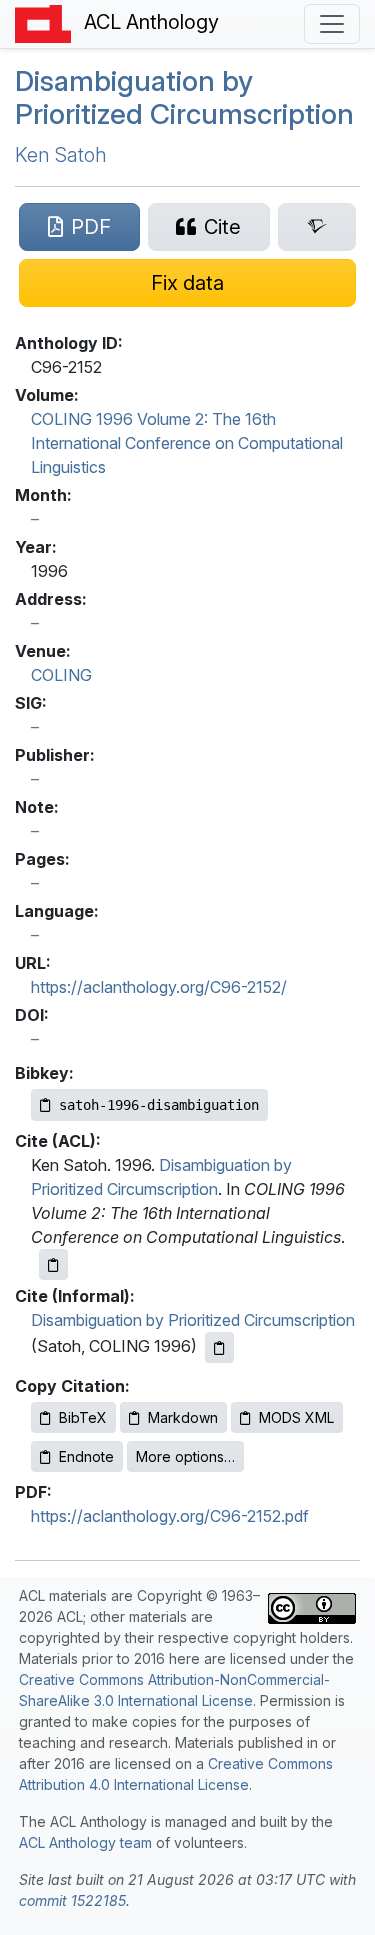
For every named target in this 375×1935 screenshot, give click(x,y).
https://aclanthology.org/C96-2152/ (159, 987)
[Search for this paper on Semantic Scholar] (317, 227)
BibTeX (83, 1417)
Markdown (183, 1417)
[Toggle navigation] (332, 24)
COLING (61, 675)
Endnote (86, 1456)
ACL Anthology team (85, 1842)
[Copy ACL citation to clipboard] (53, 1264)
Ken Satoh (61, 155)
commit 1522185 (72, 1900)
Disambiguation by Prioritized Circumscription (184, 98)
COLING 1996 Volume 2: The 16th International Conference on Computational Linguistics (187, 443)
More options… (185, 1456)
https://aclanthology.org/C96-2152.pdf (170, 1516)
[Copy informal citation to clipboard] (219, 1347)
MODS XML (296, 1417)
